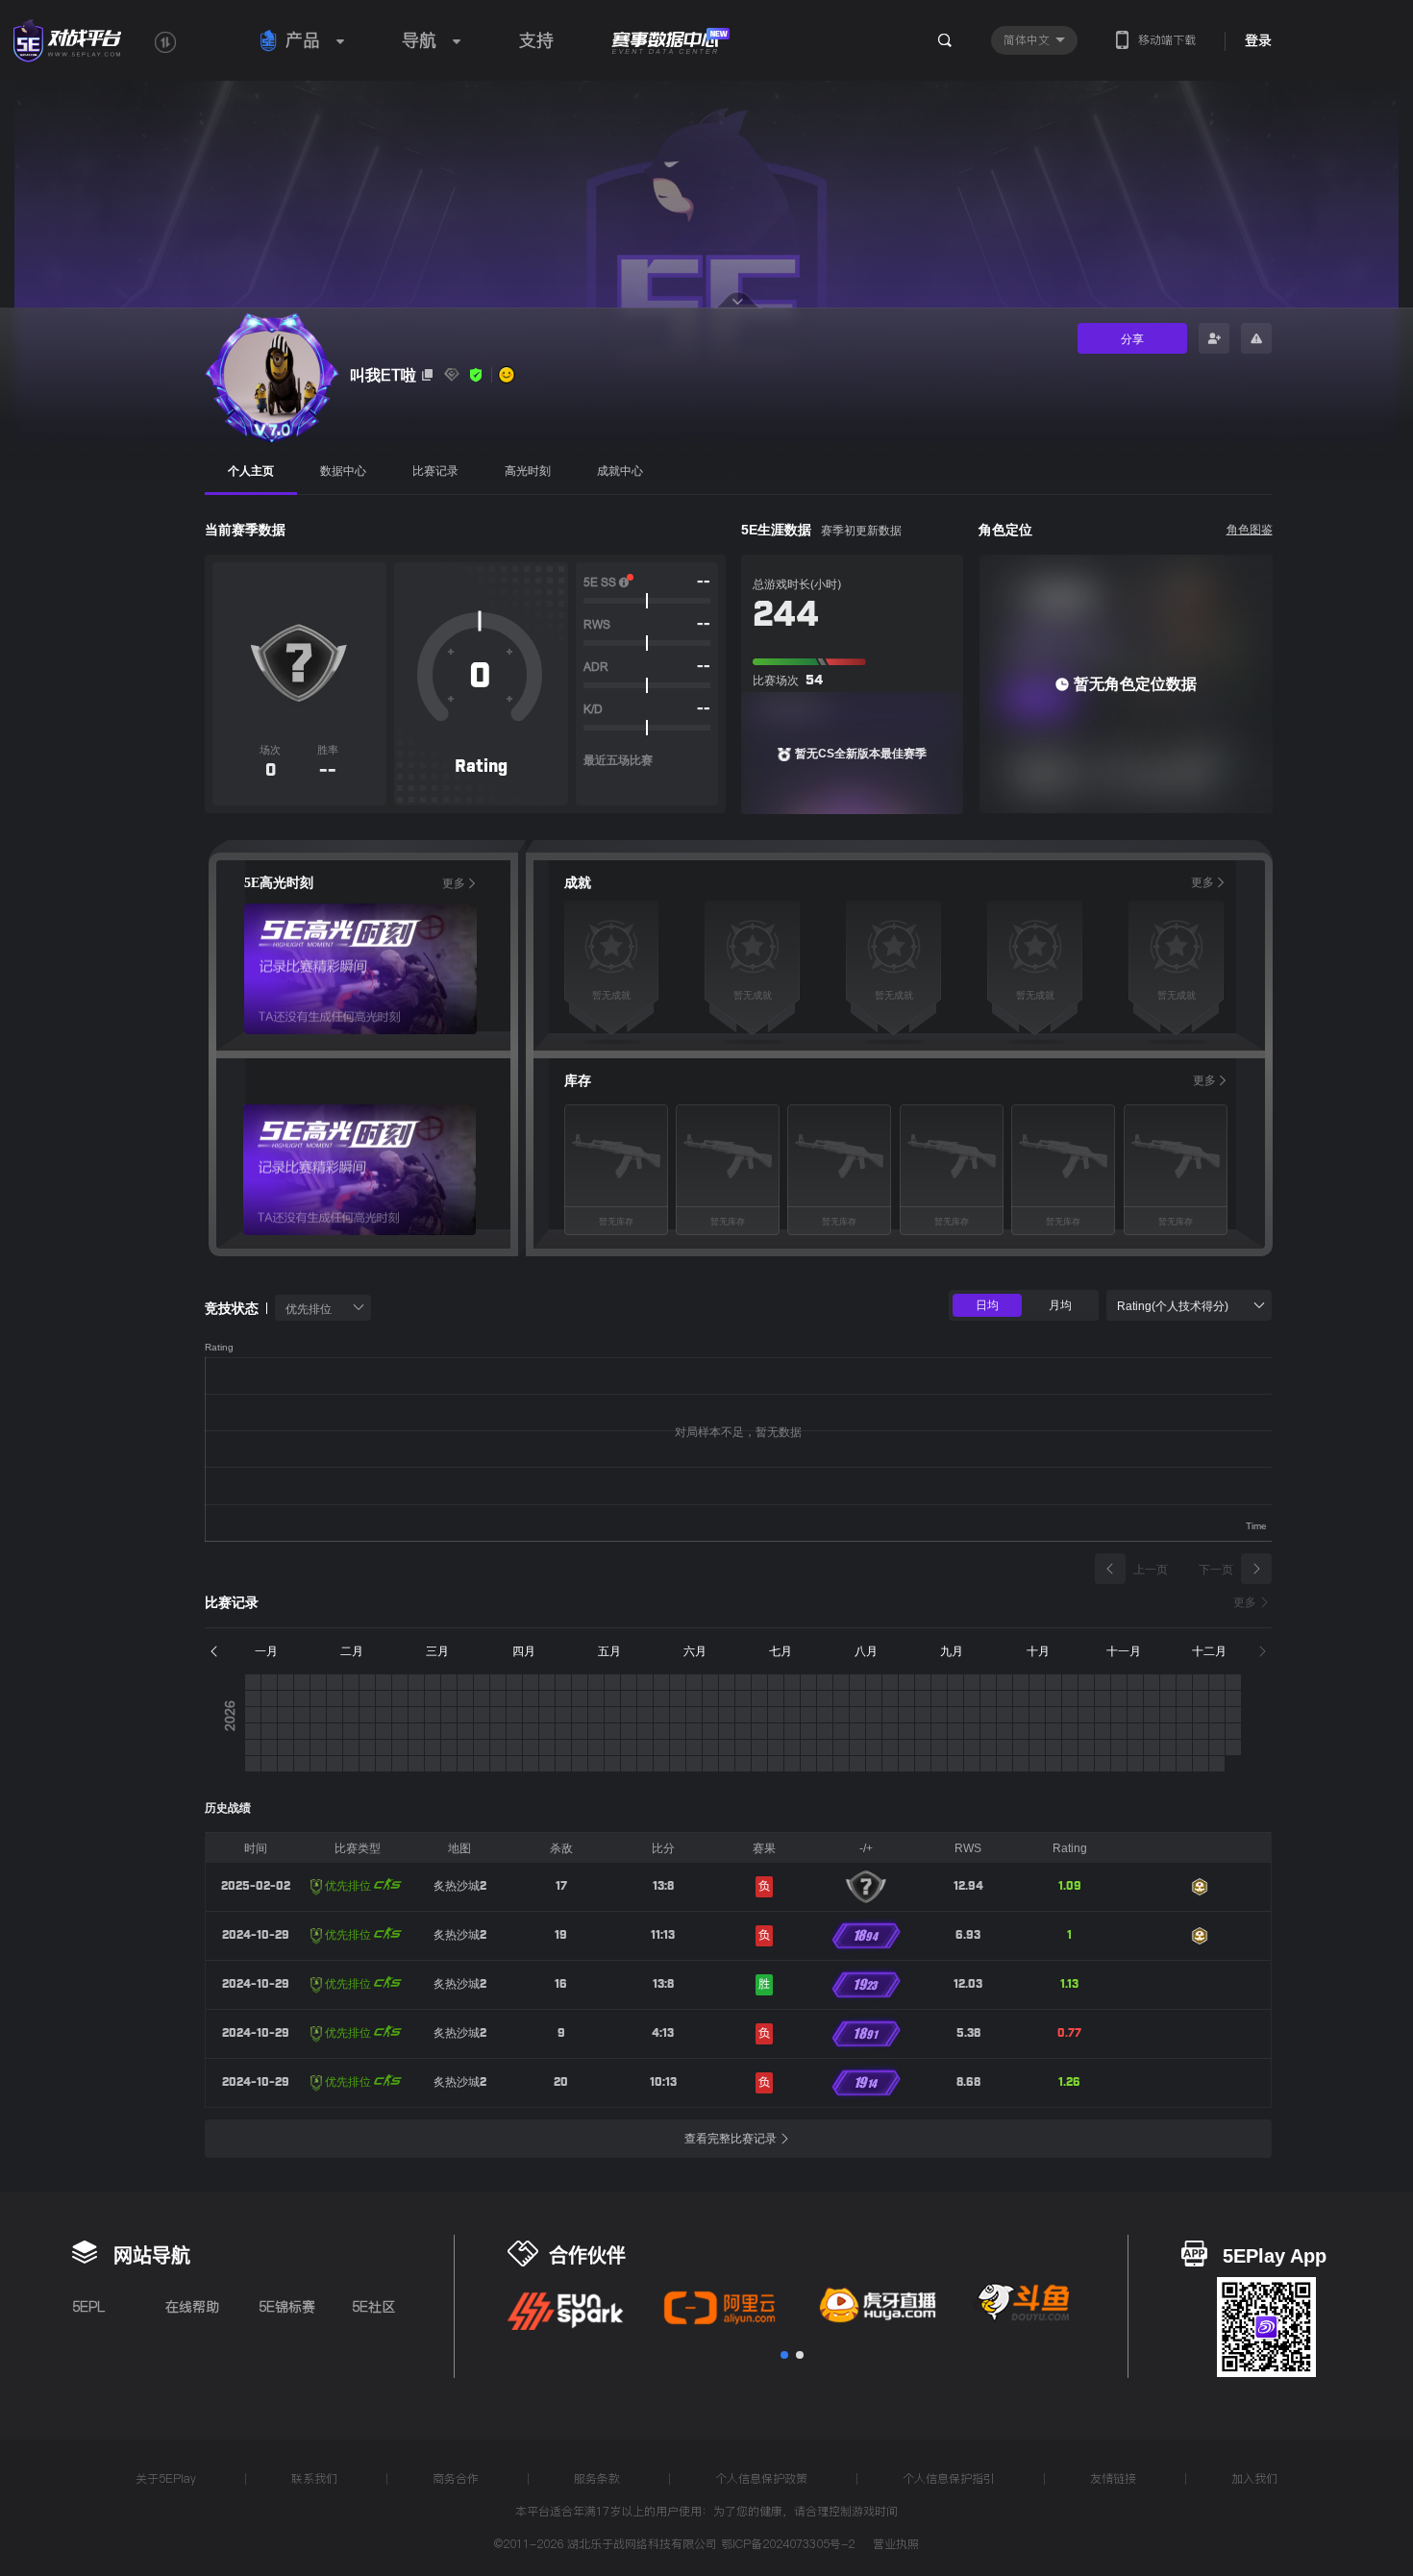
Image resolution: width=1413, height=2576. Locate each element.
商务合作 (456, 2478)
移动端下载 (1167, 40)
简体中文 (1029, 40)
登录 (1258, 40)
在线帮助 (192, 2307)
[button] (784, 2355)
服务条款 (597, 2478)
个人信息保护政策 (761, 2478)
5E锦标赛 (287, 2307)
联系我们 (314, 2478)
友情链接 (1113, 2478)
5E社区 (373, 2307)
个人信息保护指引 (949, 2478)
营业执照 (896, 2545)
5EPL (88, 2307)
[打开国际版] (165, 42)
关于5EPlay (166, 2478)
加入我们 (1254, 2478)
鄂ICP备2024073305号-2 (788, 2544)
